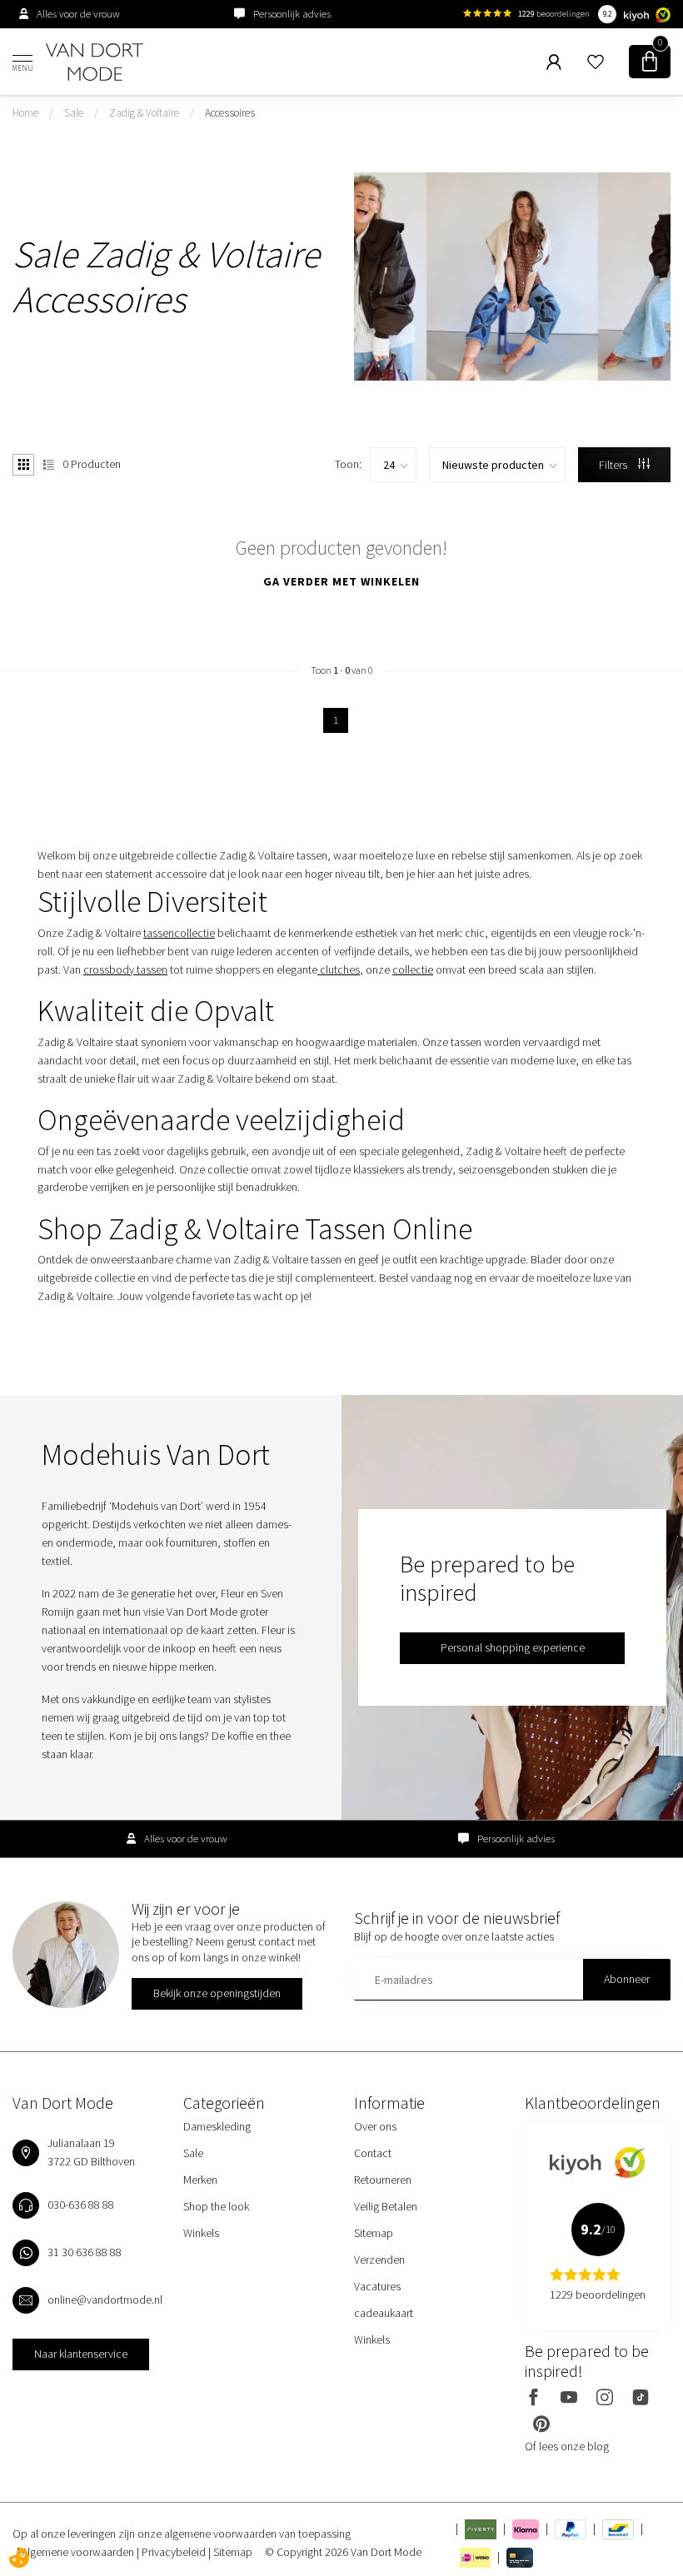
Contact (373, 2153)
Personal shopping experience (513, 1647)
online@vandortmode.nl (105, 2299)
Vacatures (377, 2286)
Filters (614, 465)
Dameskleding (217, 2126)
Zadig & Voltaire (144, 113)
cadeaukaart (384, 2313)
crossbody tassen (125, 969)
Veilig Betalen (386, 2206)
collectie (413, 969)
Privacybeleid (175, 2552)
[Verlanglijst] (596, 62)
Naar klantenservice (81, 2354)
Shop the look (216, 2206)
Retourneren (383, 2180)
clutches (339, 969)
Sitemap (374, 2233)
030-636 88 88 (81, 2205)
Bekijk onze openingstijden (217, 1993)
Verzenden (379, 2260)
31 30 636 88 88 (85, 2252)
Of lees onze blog (567, 2446)
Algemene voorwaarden (79, 2552)
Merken (200, 2180)
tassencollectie (179, 933)
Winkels (201, 2233)
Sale (74, 113)
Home (25, 113)
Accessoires (230, 113)
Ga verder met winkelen (341, 581)
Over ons (375, 2126)
